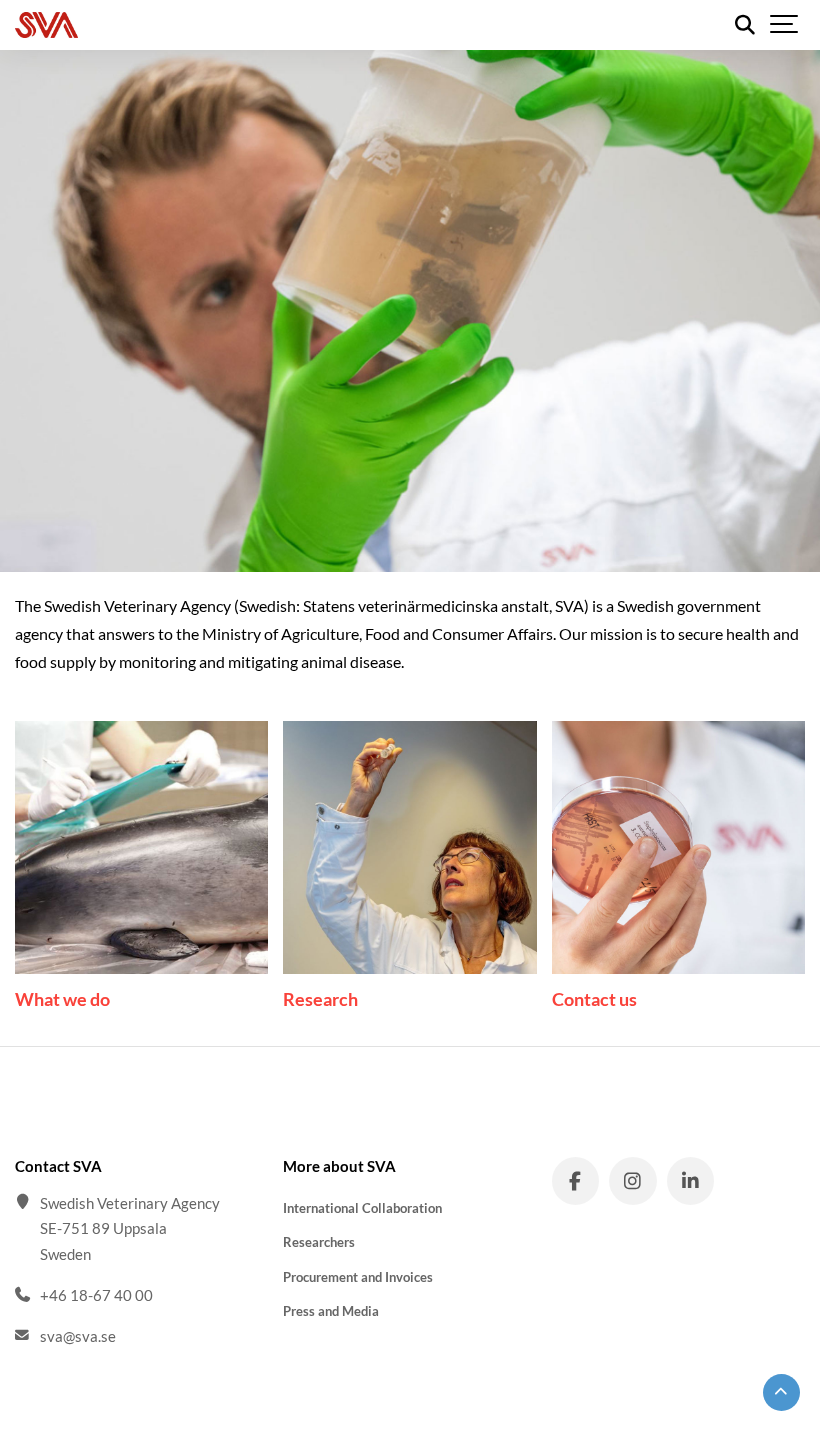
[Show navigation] (785, 25)
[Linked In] (691, 1181)
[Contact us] (678, 847)
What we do (62, 999)
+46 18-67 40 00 (96, 1295)
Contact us (594, 999)
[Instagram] (633, 1181)
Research (320, 999)
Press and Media (331, 1311)
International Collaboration (362, 1208)
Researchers (319, 1242)
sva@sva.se (78, 1336)
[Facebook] (576, 1181)
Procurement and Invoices (358, 1277)
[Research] (409, 847)
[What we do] (141, 847)
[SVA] (139, 25)
